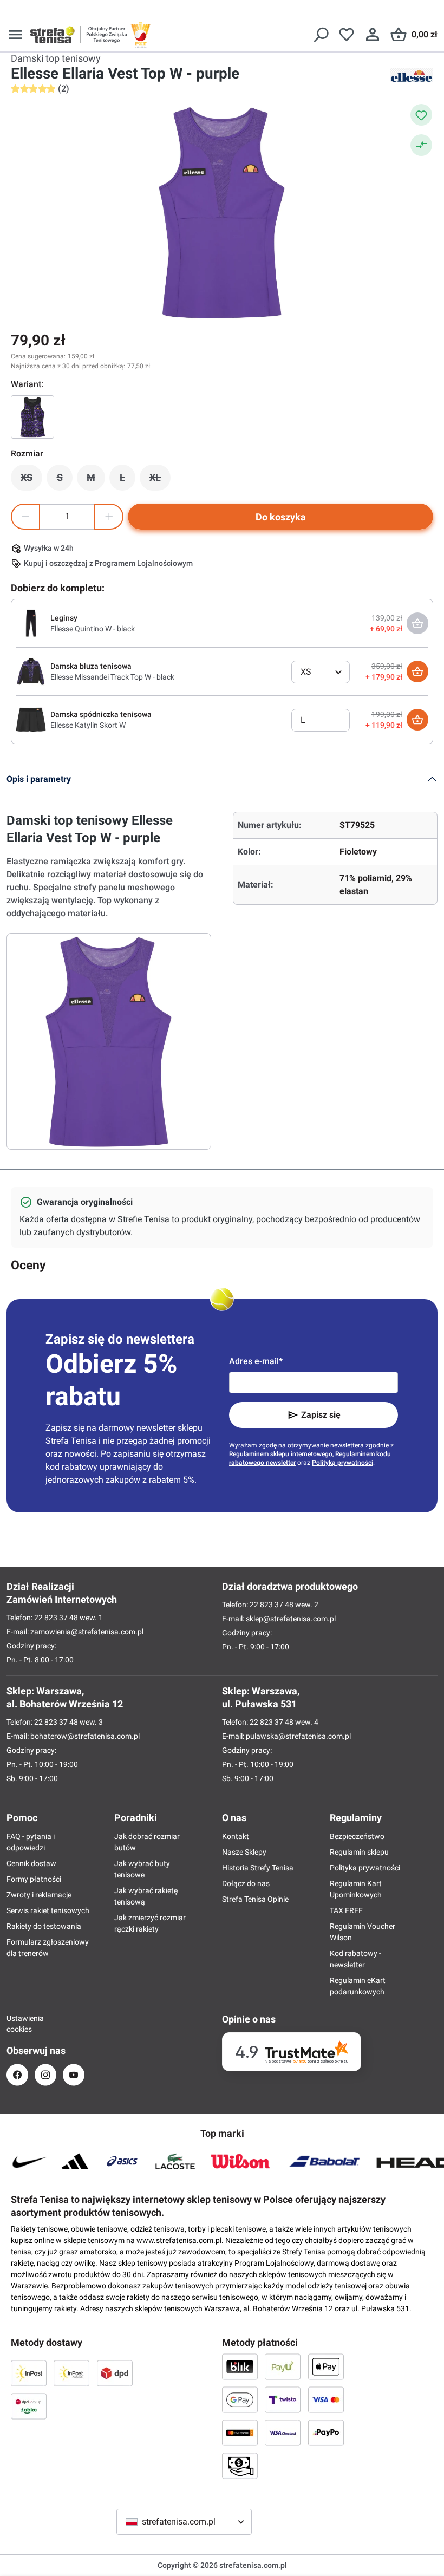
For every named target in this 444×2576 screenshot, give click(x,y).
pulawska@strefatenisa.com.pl (298, 1736)
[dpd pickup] (29, 2406)
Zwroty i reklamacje (39, 1895)
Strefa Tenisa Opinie (255, 1899)
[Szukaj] (321, 35)
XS (31, 480)
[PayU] (283, 2366)
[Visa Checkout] (283, 2432)
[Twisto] (283, 2399)
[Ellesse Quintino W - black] (31, 623)
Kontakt (236, 1836)
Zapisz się (321, 1415)
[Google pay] (240, 2399)
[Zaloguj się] (373, 35)
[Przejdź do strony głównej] (53, 35)
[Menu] (15, 35)
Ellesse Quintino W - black (93, 629)
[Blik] (240, 2366)
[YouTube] (74, 2075)
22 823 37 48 (56, 1618)
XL (160, 480)
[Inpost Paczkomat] (71, 2373)
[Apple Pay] (326, 2366)
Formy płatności (34, 1879)
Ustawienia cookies (17, 2024)
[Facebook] (17, 2075)
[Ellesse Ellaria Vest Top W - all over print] (32, 417)
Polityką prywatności (342, 1463)
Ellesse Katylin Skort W (88, 725)
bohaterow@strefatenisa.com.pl (85, 1736)
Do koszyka (281, 517)
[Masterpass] (240, 2432)
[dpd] (115, 2373)
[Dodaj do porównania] (421, 145)
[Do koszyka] (417, 671)
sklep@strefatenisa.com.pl (291, 1619)
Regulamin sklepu (359, 1852)
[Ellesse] (412, 75)
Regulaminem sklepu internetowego (281, 1454)
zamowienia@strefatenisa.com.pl (87, 1632)
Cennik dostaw (31, 1863)
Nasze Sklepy (244, 1852)
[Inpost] (29, 2373)
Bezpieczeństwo (357, 1836)
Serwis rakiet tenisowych (48, 1910)
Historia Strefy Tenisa (258, 1868)
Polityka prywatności (365, 1868)
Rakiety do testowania (44, 1926)
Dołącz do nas (246, 1883)
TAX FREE (346, 1910)
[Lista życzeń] (347, 35)
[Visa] (326, 2399)
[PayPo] (326, 2432)
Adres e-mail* (256, 1361)
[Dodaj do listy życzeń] (421, 115)
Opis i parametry (39, 779)
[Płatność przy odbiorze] (240, 2466)
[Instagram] (45, 2075)
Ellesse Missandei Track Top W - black (112, 677)
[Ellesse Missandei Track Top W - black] (31, 671)
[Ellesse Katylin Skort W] (31, 719)
